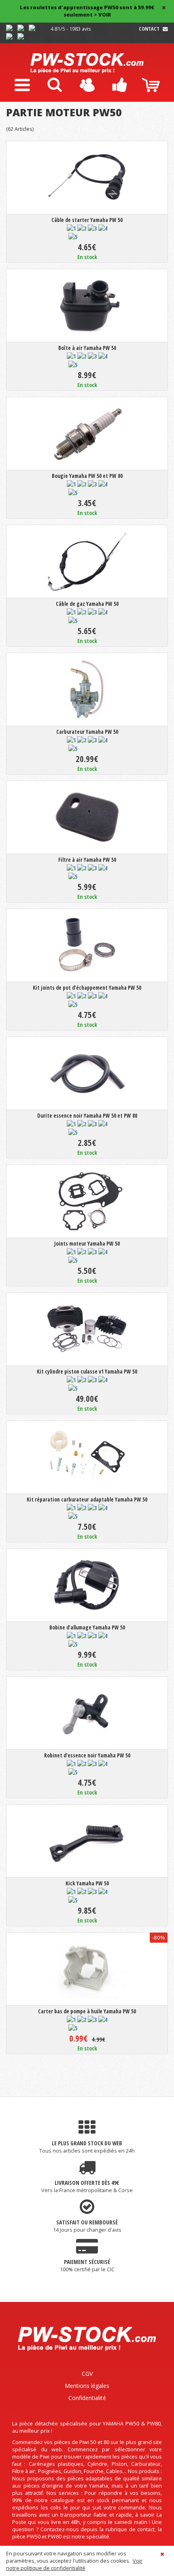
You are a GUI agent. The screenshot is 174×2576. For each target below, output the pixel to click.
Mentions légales (87, 2386)
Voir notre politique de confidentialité (74, 2564)
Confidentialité (87, 2398)
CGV (87, 2374)
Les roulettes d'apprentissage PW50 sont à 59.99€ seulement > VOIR (87, 11)
